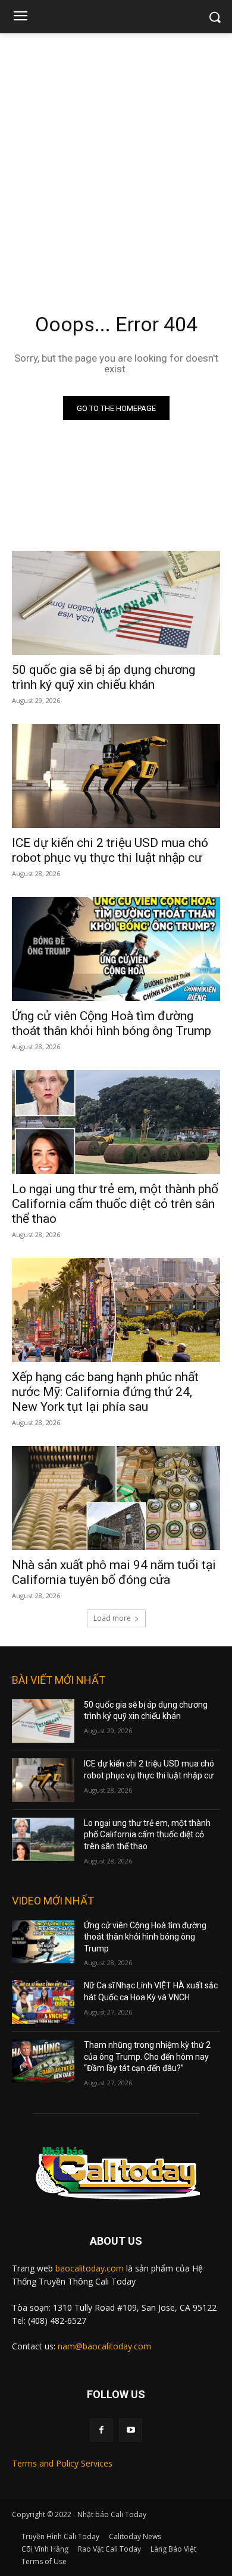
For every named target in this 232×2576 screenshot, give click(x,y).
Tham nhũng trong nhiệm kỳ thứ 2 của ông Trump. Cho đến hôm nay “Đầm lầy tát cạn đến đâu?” (147, 2056)
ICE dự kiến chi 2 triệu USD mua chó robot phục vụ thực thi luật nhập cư (110, 850)
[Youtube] (131, 2430)
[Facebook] (101, 2430)
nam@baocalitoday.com (104, 2346)
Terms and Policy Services (62, 2463)
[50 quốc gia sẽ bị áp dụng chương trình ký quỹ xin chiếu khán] (116, 603)
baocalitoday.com (90, 2268)
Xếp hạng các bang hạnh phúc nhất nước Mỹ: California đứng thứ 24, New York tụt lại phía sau (105, 1392)
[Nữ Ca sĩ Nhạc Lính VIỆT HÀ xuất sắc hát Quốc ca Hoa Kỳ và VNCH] (43, 2002)
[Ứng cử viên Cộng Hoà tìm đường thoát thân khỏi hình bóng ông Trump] (116, 949)
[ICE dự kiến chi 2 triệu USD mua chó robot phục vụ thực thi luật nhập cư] (116, 776)
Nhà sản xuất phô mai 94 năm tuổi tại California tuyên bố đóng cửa (114, 1572)
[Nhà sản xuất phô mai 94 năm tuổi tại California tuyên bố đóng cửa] (116, 1498)
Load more (112, 1618)
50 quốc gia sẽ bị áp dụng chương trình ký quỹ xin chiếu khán (104, 677)
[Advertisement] (116, 155)
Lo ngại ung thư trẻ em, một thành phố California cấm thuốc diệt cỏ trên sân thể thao (115, 1204)
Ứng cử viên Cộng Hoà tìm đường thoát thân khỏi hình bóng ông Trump (112, 1023)
